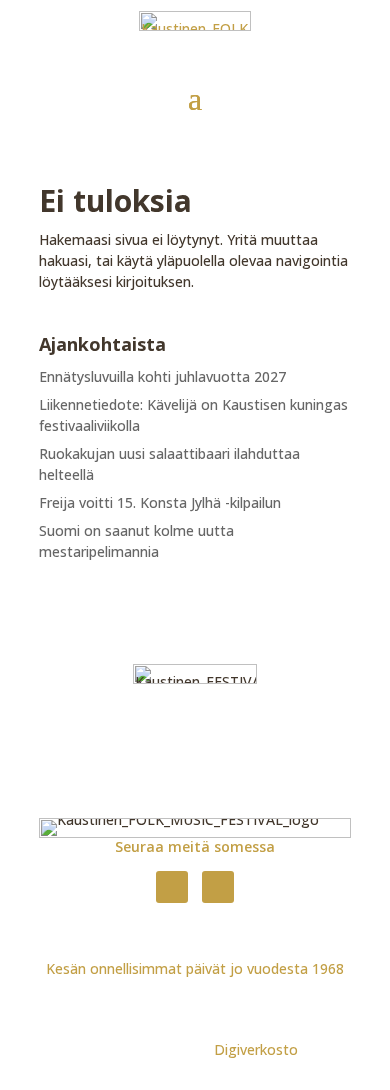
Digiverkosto (256, 1049)
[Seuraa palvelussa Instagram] (218, 887)
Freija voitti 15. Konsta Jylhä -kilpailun (160, 502)
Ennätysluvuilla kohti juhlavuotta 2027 (162, 376)
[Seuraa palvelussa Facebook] (172, 887)
